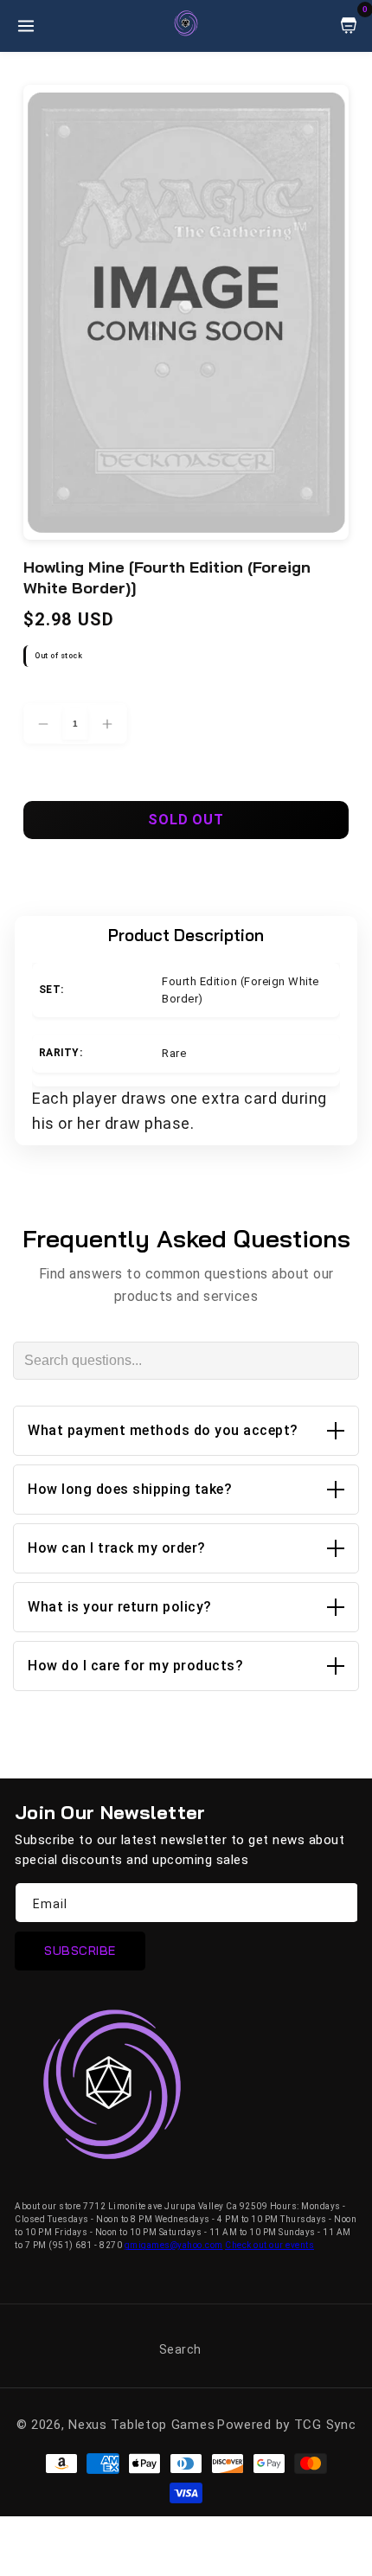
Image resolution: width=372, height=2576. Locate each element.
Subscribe (80, 1951)
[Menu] (26, 26)
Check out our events (269, 2245)
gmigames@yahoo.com (174, 2245)
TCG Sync (325, 2425)
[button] (186, 1431)
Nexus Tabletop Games (141, 2425)
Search (180, 2349)
